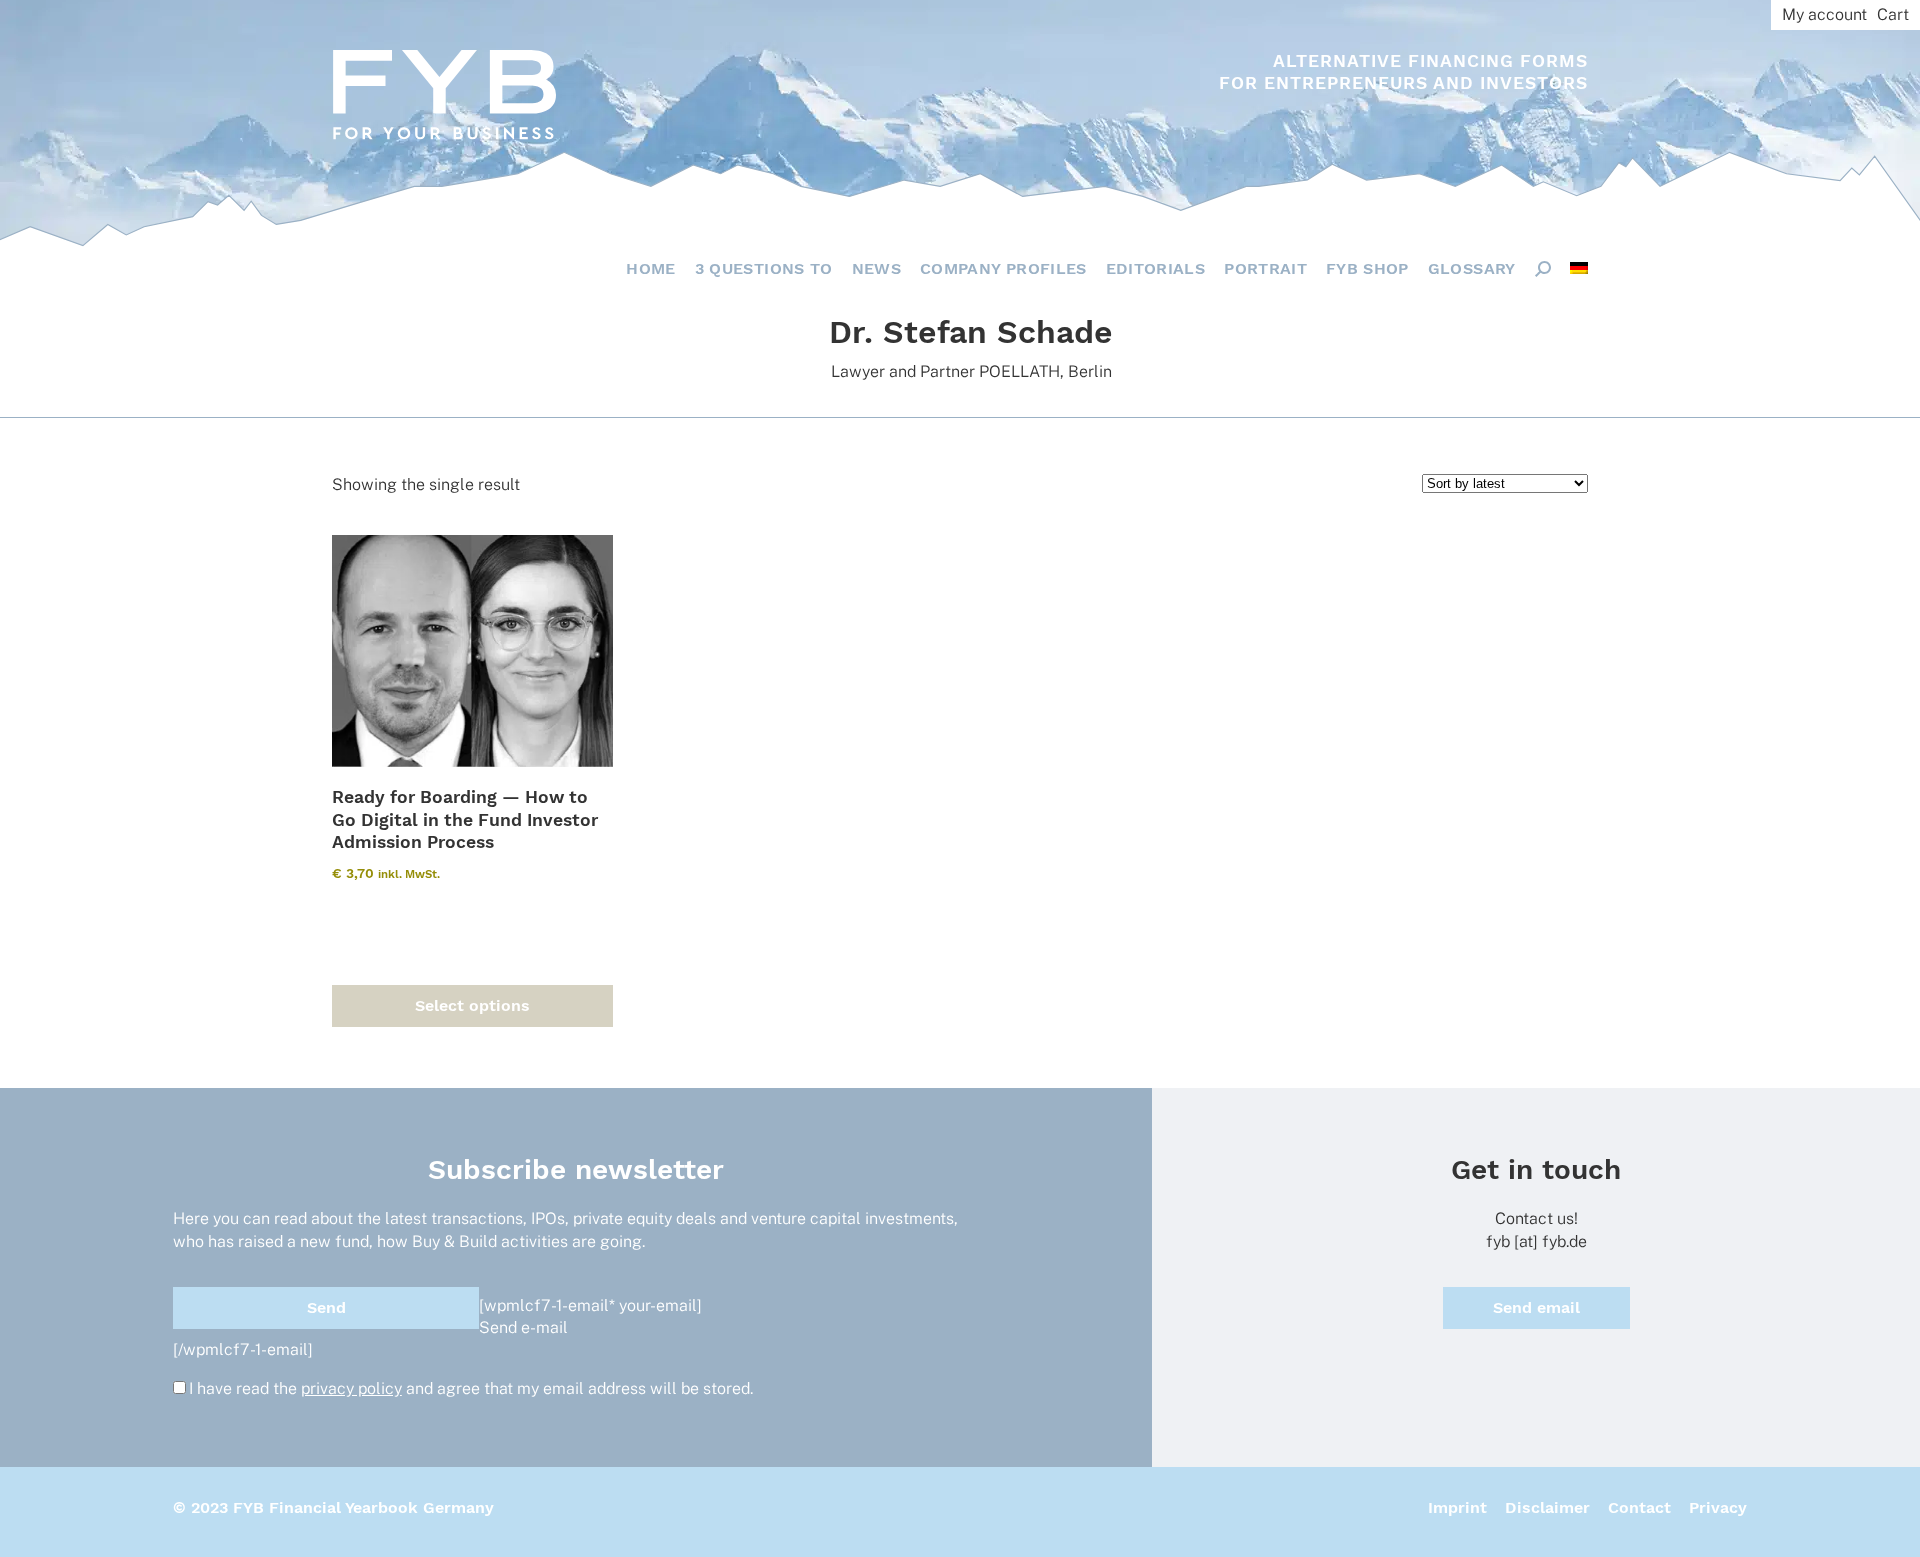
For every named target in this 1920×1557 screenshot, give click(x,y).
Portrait (1265, 268)
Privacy (1718, 1507)
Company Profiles (1003, 268)
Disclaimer (1547, 1507)
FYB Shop (1367, 268)
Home (650, 268)
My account (1824, 14)
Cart (1893, 14)
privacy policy (351, 1388)
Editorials (1156, 268)
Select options (472, 1005)
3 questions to (764, 268)
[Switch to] (1579, 268)
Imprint (1457, 1507)
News (876, 268)
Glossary (1472, 268)
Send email (1536, 1307)
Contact (1639, 1507)
